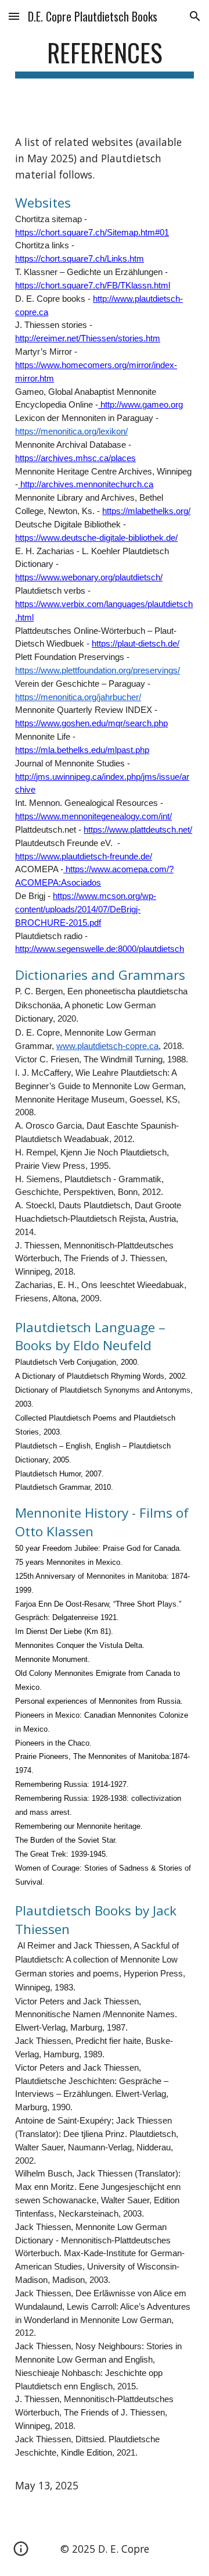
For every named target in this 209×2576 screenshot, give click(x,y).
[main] (105, 58)
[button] (14, 16)
